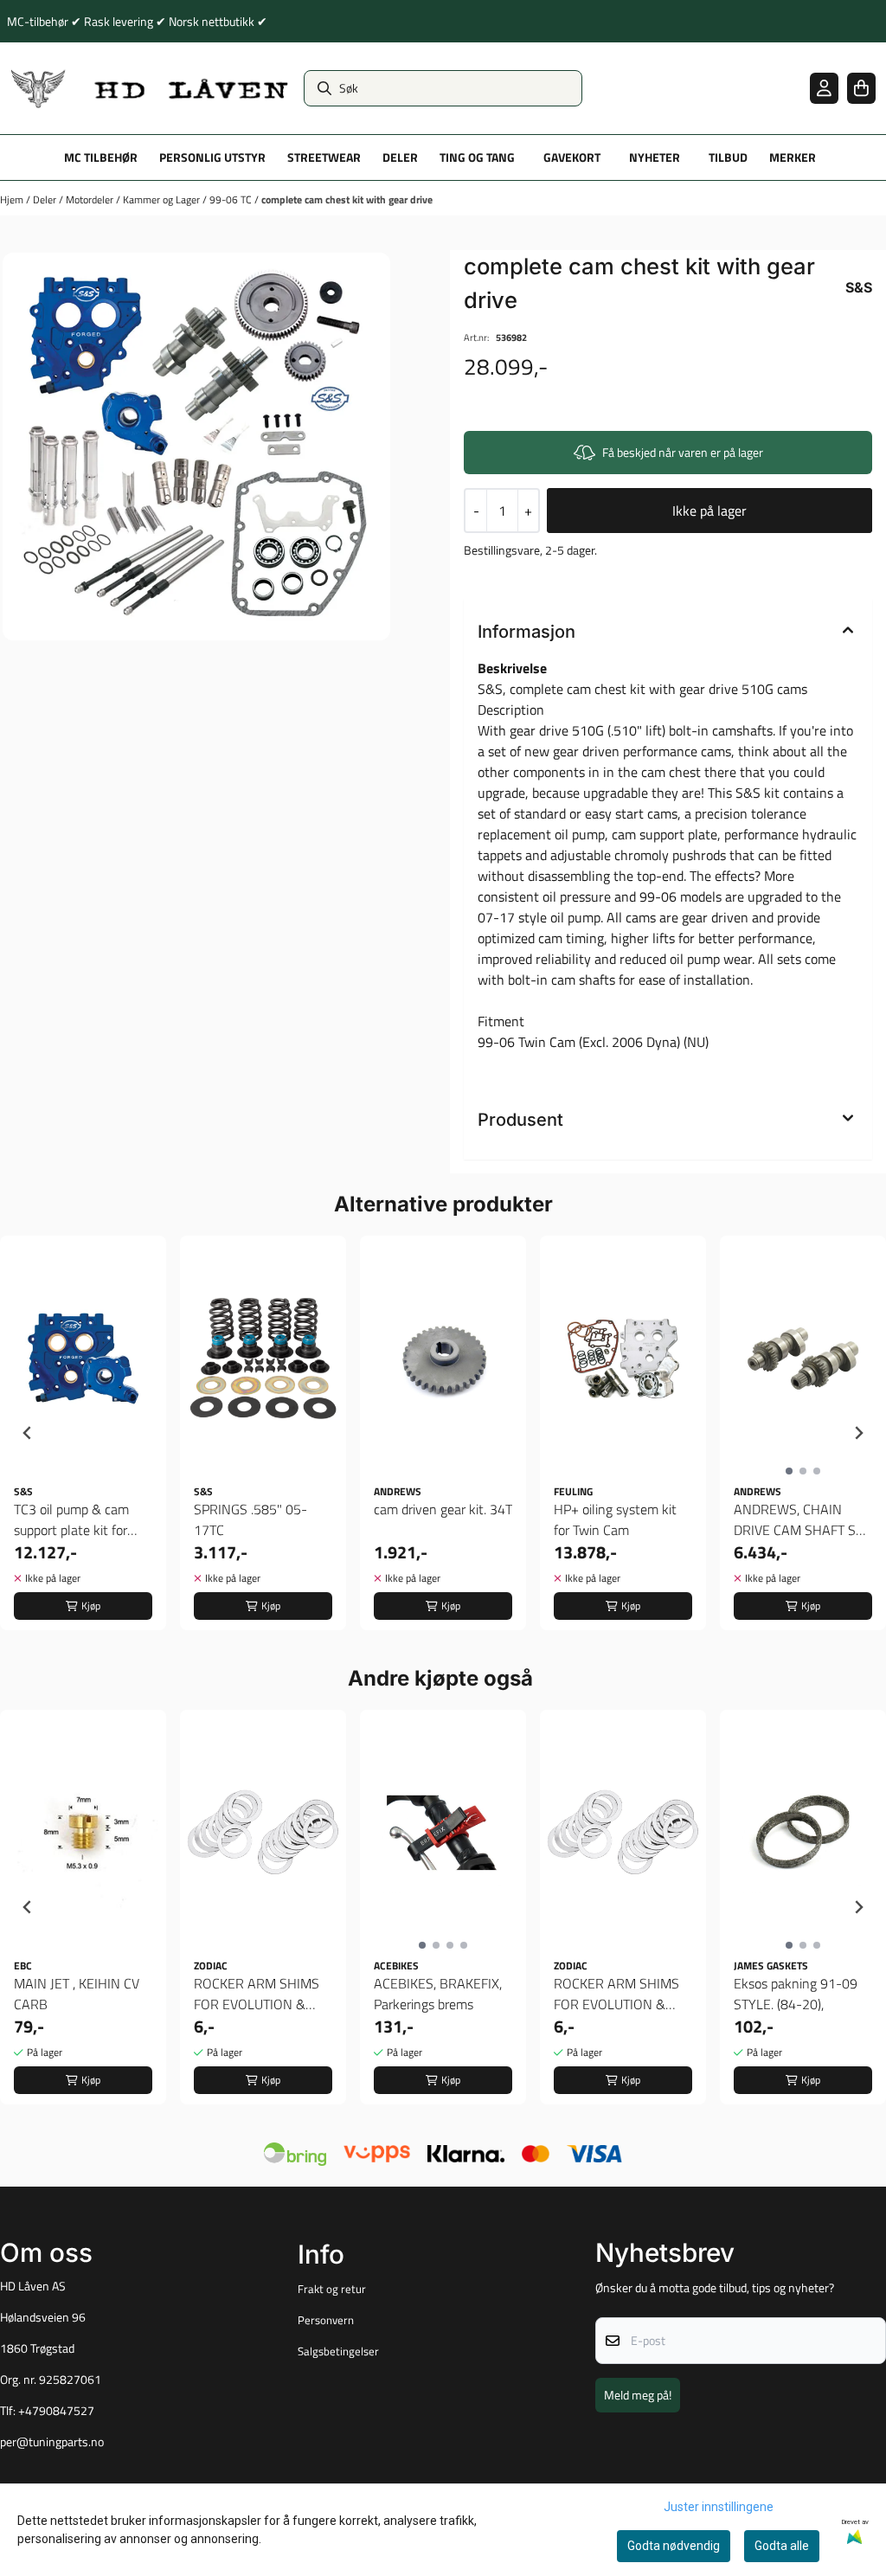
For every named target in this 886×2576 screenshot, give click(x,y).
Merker (793, 157)
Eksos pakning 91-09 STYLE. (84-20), (796, 1994)
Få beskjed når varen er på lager (683, 452)
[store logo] (150, 88)
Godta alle (782, 2546)
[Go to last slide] (28, 1433)
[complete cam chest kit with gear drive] (196, 446)
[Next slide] (858, 1433)
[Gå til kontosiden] (824, 88)
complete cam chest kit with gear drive (347, 199)
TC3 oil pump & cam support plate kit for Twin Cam (71, 1519)
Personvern (326, 2320)
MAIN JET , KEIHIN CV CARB (77, 1994)
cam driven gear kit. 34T (443, 1509)
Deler (46, 199)
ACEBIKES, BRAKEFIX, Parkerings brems (438, 1994)
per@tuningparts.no (52, 2442)
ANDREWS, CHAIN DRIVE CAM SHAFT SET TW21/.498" (802, 1519)
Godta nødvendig (674, 2546)
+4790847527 (56, 2411)
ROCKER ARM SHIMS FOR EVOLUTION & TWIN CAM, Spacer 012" (616, 1994)
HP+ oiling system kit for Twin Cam (615, 1519)
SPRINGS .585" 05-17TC (250, 1519)
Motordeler (91, 199)
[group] (83, 1433)
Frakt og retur (332, 2289)
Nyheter (655, 157)
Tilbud (728, 157)
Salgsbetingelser (338, 2351)
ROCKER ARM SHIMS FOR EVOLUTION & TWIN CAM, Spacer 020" (257, 1994)
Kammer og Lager (163, 199)
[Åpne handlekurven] (861, 88)
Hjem (13, 199)
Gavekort (572, 157)
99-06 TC (232, 199)
